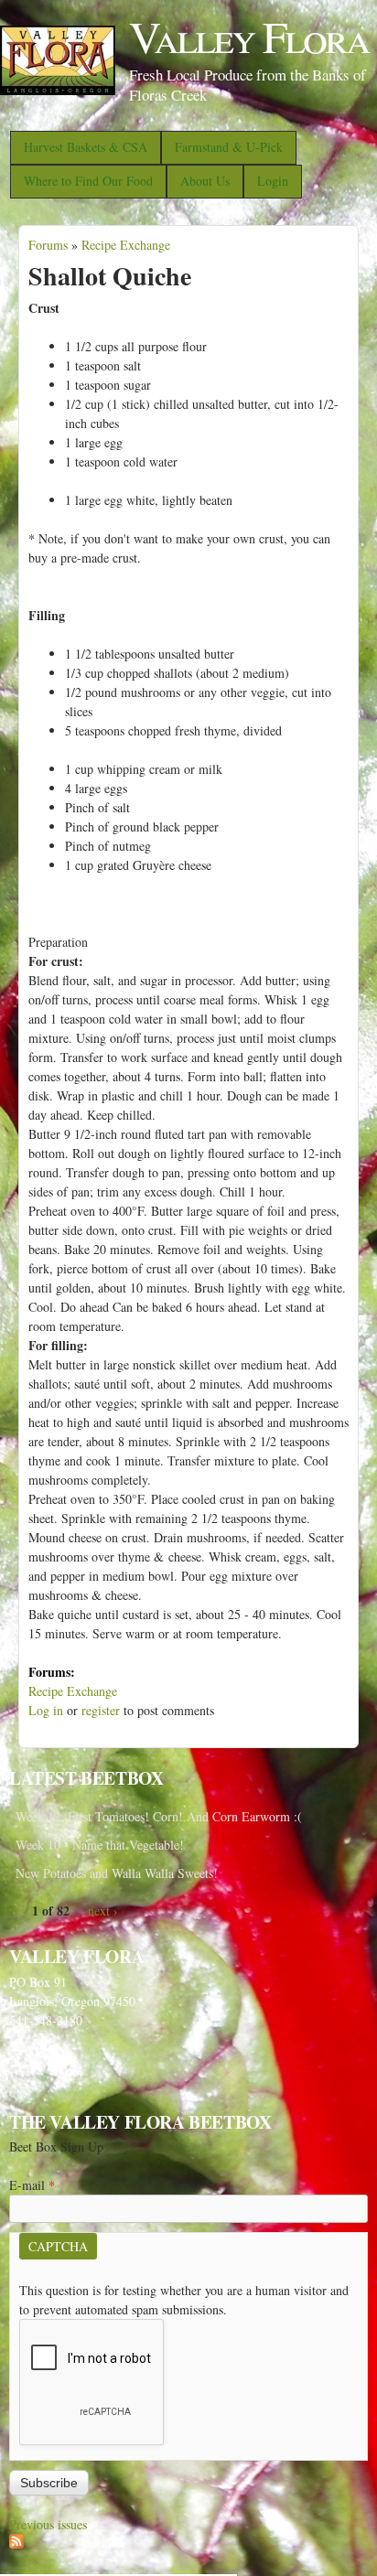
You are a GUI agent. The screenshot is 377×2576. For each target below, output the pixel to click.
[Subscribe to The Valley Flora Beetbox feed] (16, 2544)
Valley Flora (249, 36)
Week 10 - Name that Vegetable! (100, 1845)
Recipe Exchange (126, 245)
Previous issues (48, 2524)
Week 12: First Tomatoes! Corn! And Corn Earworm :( (159, 1816)
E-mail (32, 2185)
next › (103, 1911)
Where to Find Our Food (88, 181)
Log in (46, 1710)
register (101, 1710)
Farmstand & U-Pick (229, 147)
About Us (205, 181)
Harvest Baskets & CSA (86, 147)
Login (273, 181)
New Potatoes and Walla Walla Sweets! (117, 1873)
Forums (48, 245)
